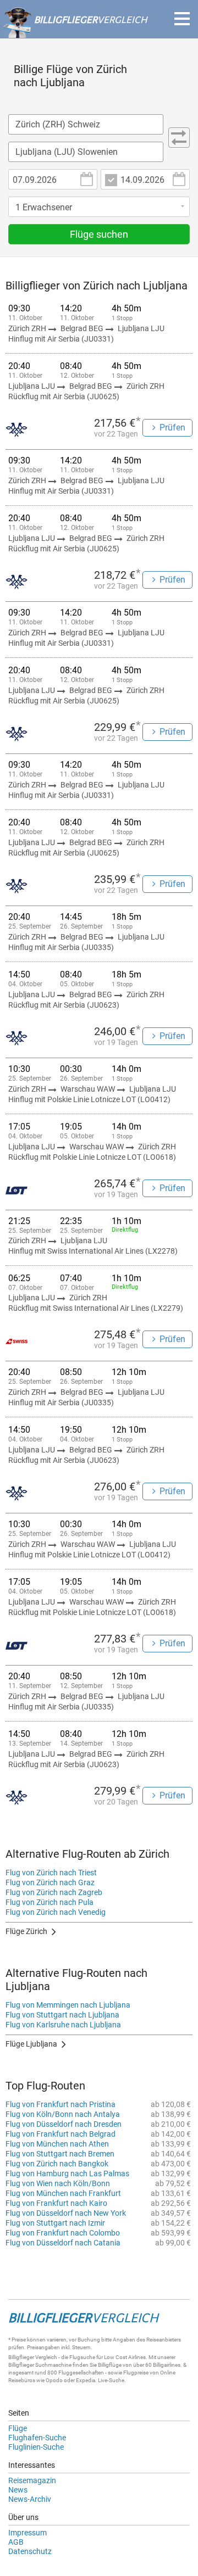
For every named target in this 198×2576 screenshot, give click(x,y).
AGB (16, 2542)
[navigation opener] (182, 19)
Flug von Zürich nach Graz (50, 1882)
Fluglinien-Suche (36, 2447)
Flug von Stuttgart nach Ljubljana (62, 2015)
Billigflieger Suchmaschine (40, 2365)
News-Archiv (30, 2499)
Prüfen (172, 428)
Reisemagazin (32, 2480)
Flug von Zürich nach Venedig (56, 1912)
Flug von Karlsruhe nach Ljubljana (63, 2025)
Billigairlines (167, 2365)
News (18, 2490)
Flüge (18, 2428)
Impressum (28, 2533)
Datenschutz (30, 2551)
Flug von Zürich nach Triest (51, 1873)
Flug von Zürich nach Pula (50, 1902)
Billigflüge (110, 2365)
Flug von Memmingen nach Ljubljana (68, 2005)
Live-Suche (111, 2380)
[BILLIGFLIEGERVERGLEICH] (75, 32)
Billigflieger (21, 2357)
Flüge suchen (99, 234)
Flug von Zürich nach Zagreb (54, 1892)
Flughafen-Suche (37, 2438)
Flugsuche (82, 2357)
